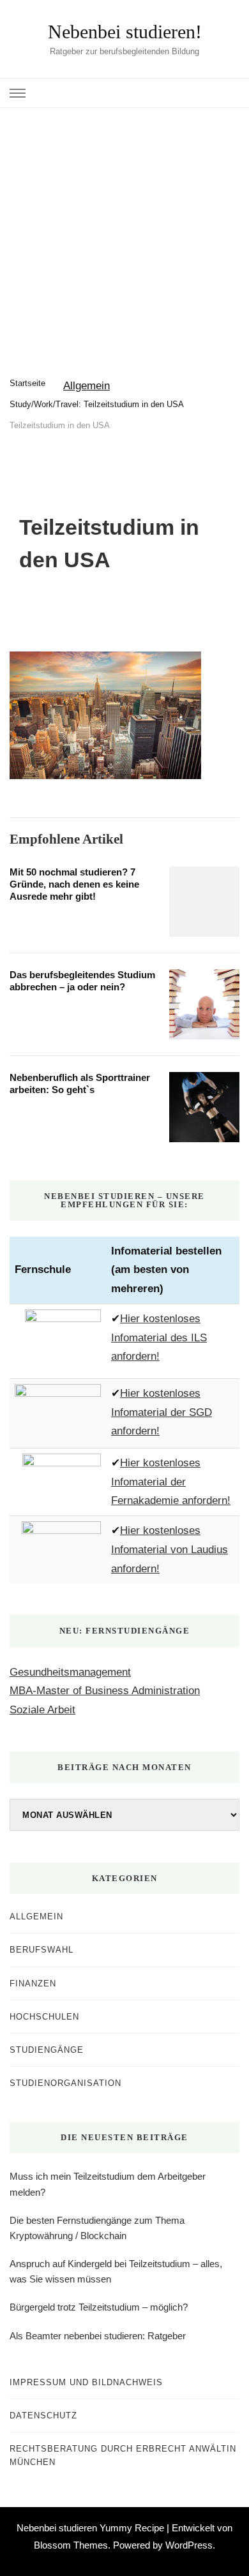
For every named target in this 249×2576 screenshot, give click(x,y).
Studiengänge (47, 2050)
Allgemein (87, 386)
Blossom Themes (71, 2545)
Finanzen (33, 1984)
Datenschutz (43, 2416)
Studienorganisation (65, 2083)
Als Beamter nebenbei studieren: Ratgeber (98, 2336)
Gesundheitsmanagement (70, 1672)
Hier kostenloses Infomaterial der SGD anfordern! (162, 1412)
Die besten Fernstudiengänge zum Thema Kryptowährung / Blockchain (97, 2228)
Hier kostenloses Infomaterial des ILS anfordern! (159, 1338)
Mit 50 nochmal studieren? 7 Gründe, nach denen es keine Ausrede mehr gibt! (74, 884)
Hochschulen (44, 2017)
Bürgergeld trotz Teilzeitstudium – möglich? (99, 2307)
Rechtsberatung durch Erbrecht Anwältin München (123, 2455)
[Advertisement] (124, 239)
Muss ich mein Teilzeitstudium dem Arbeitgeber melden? (108, 2184)
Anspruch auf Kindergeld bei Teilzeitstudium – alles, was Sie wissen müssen (116, 2271)
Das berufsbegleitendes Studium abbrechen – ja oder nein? (82, 981)
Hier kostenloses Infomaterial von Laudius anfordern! (170, 1550)
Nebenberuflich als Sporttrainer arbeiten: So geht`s (80, 1083)
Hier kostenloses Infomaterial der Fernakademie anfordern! (171, 1482)
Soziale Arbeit (42, 1710)
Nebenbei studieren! (125, 32)
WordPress (189, 2545)
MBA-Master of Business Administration (105, 1691)
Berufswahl (41, 1950)
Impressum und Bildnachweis (86, 2382)
